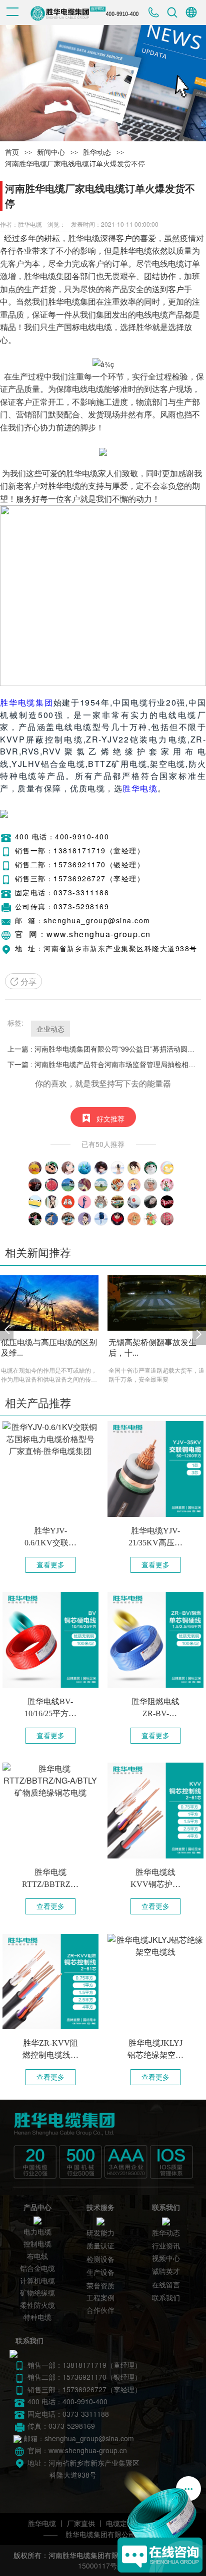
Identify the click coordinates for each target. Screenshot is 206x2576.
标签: (15, 1023)
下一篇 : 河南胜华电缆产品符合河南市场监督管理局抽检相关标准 (103, 1065)
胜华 (76, 238)
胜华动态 (97, 153)
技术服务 (100, 2208)
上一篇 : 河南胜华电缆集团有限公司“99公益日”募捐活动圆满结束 (103, 1049)
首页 (12, 153)
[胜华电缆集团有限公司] (99, 2146)
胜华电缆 (140, 788)
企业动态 (50, 1029)
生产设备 (100, 2273)
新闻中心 (51, 153)
